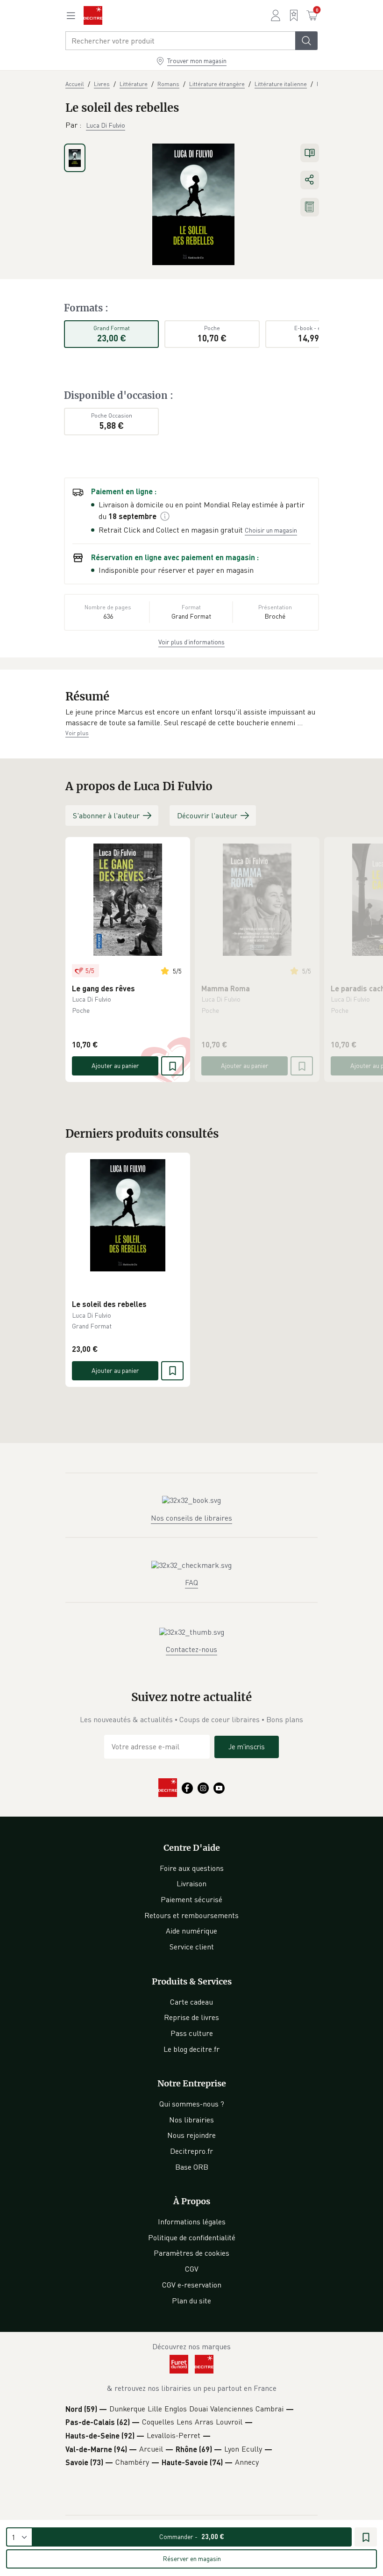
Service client (192, 1947)
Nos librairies (191, 2120)
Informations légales (192, 2222)
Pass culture (192, 2033)
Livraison (191, 1883)
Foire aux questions (192, 1868)
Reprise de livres (191, 2017)
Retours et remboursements (191, 1915)
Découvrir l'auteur (207, 815)
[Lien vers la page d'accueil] (93, 15)
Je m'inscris (247, 1746)
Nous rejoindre (191, 2135)
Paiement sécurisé (191, 1899)
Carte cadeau (191, 2002)
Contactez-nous (191, 1649)
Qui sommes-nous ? (192, 2104)
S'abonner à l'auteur (106, 815)
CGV (192, 2269)
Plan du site (191, 2301)
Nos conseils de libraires (191, 1518)
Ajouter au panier (115, 1065)
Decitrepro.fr (191, 2151)
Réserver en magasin (192, 2558)
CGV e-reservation (192, 2285)
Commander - (192, 2536)
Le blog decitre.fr (191, 2049)
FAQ (191, 1582)
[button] (191, 718)
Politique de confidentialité (192, 2237)
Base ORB (192, 2167)
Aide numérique (191, 1931)
